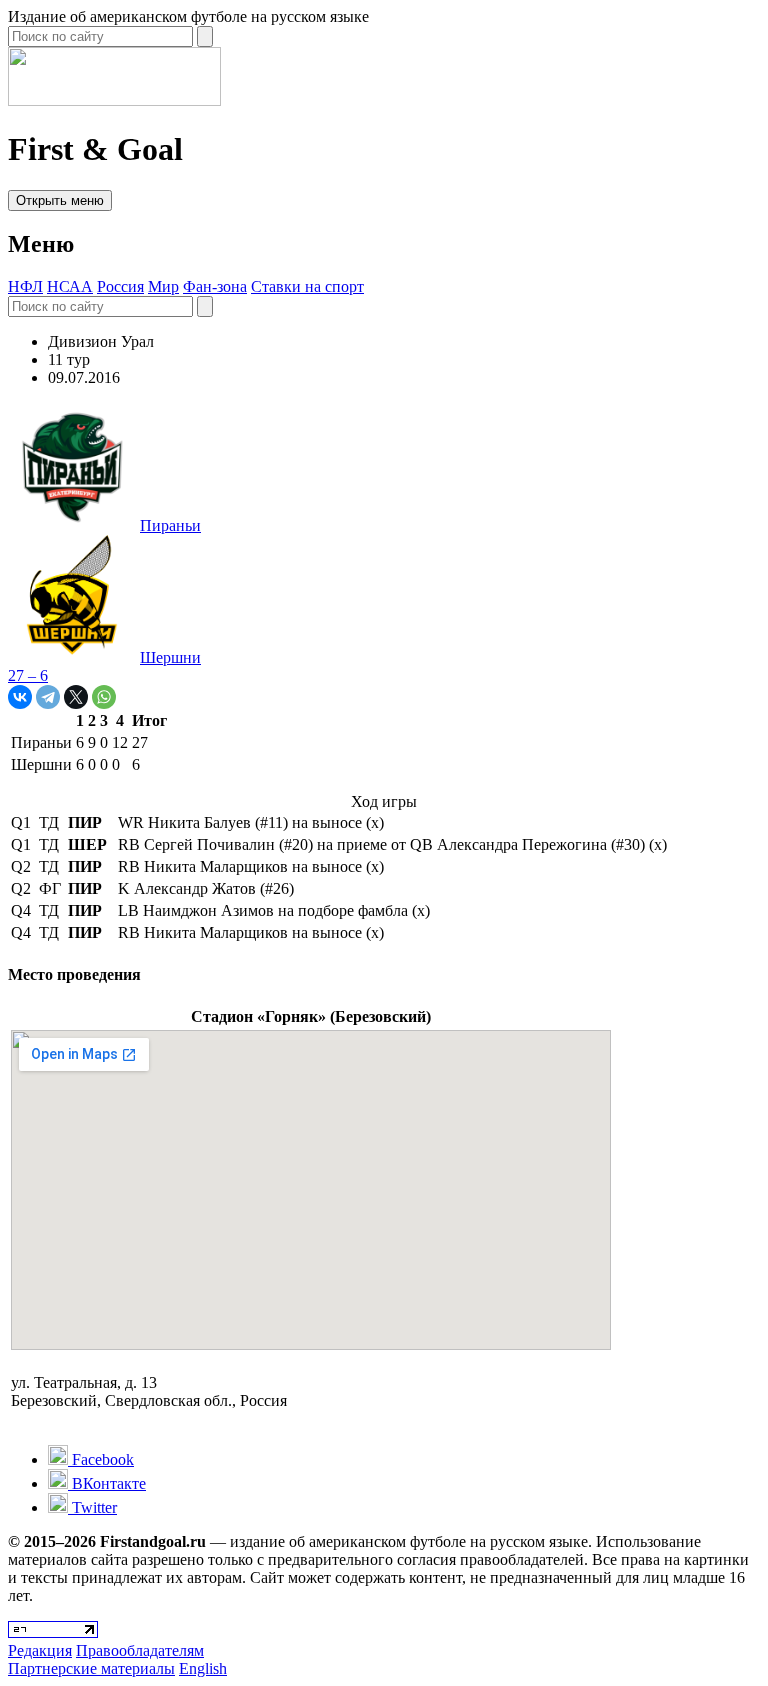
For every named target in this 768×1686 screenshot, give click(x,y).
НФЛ (25, 286)
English (203, 1668)
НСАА (70, 286)
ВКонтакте (107, 1483)
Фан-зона (215, 286)
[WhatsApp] (104, 697)
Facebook (101, 1459)
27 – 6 (28, 675)
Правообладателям (140, 1650)
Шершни (170, 657)
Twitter (92, 1507)
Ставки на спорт (307, 286)
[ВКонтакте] (20, 697)
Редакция (40, 1650)
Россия (120, 286)
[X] (76, 697)
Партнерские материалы (91, 1668)
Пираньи (170, 525)
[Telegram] (48, 697)
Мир (163, 286)
